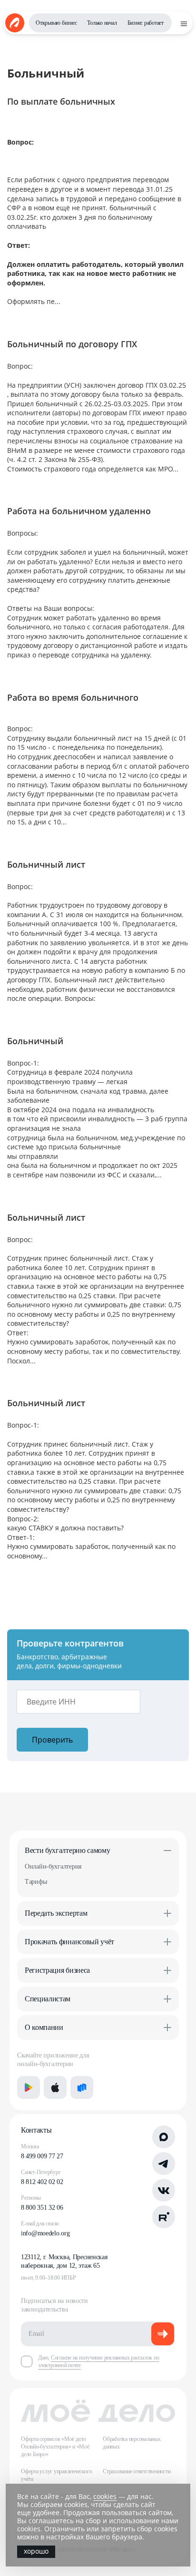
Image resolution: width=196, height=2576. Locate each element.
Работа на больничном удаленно (79, 511)
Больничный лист (46, 864)
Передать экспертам (56, 1913)
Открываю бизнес (56, 23)
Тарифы (36, 1882)
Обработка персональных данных (132, 2443)
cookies (105, 2496)
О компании (44, 2027)
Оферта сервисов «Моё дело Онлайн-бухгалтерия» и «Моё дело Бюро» (55, 2447)
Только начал (102, 23)
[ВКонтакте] (164, 2190)
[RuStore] (82, 2087)
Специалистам (48, 1999)
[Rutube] (164, 2217)
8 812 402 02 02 (42, 2182)
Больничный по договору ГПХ (72, 344)
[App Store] (55, 2087)
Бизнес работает (146, 23)
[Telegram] (164, 2164)
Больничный (35, 1041)
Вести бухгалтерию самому (67, 1850)
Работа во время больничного (73, 697)
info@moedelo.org (45, 2233)
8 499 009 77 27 (42, 2156)
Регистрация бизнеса (57, 1970)
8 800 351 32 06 (42, 2208)
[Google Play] (29, 2087)
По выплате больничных (61, 101)
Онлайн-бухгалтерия (53, 1866)
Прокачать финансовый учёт (69, 1942)
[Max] (164, 2137)
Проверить (52, 1740)
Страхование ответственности (137, 2471)
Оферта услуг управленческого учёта (56, 2475)
